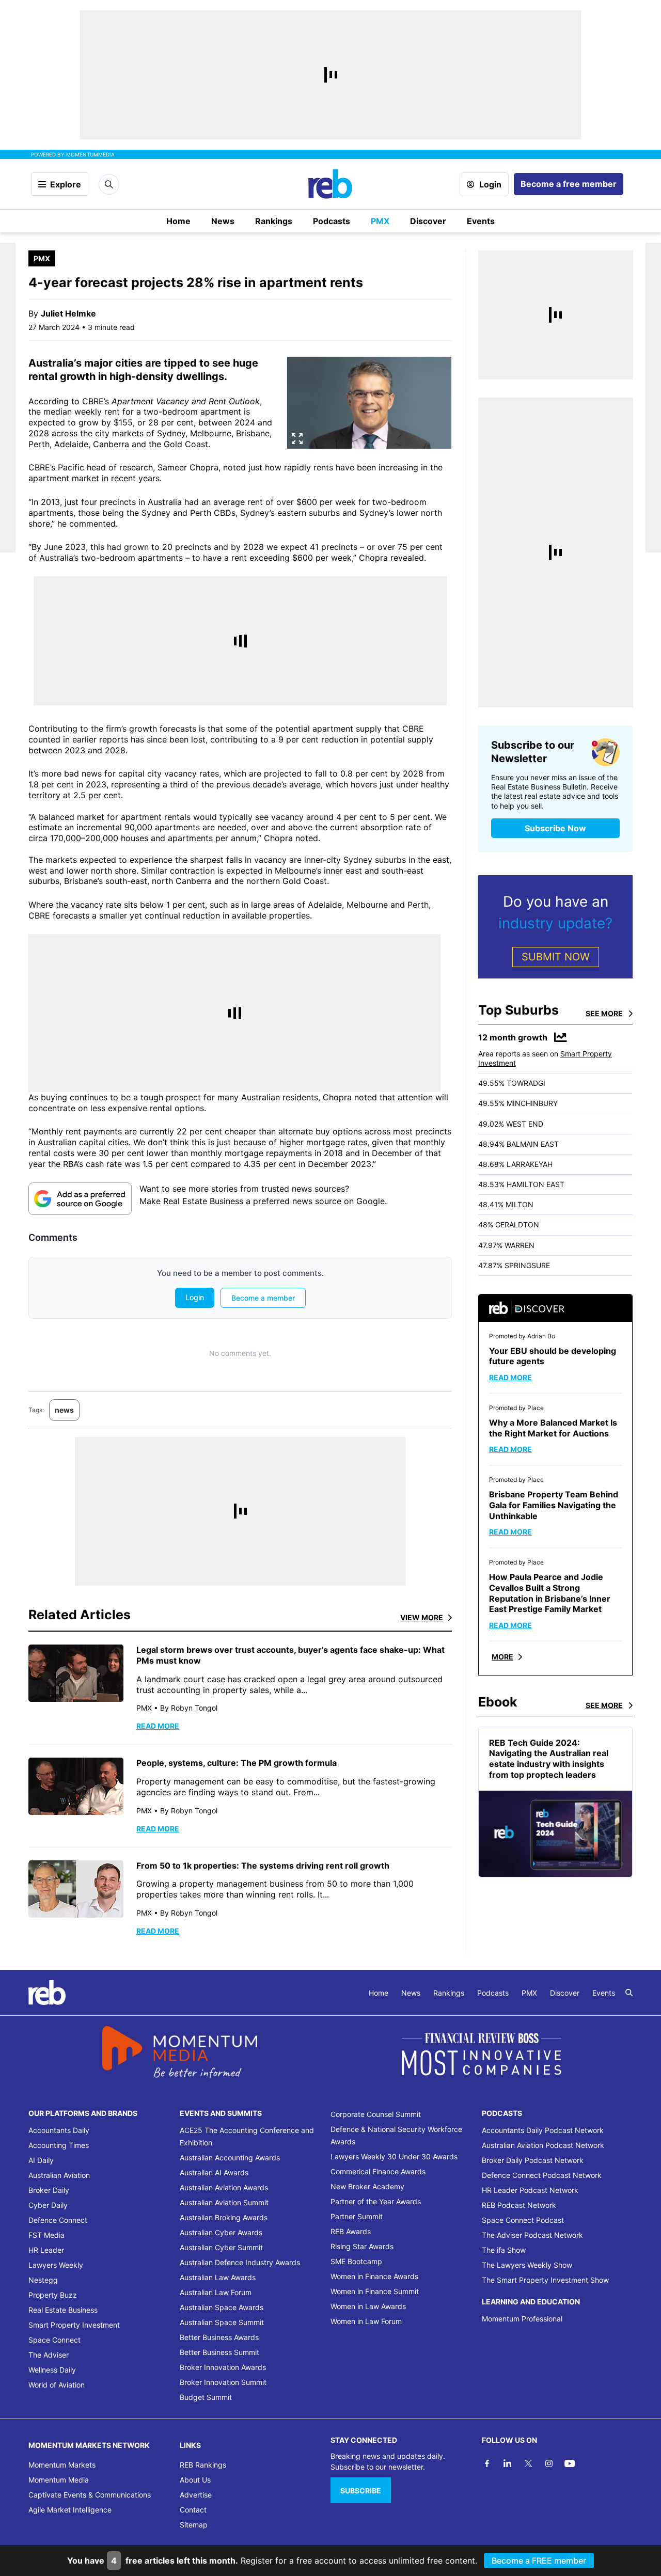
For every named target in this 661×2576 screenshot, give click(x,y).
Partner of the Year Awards (376, 2201)
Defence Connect (58, 2220)
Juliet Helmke (68, 313)
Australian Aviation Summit (224, 2202)
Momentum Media (59, 2480)
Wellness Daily (52, 2370)
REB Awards (351, 2231)
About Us (195, 2480)
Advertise (196, 2495)
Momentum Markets (62, 2465)
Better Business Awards (219, 2337)
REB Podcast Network (519, 2205)
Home (178, 221)
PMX (380, 221)
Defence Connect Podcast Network (542, 2175)
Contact (193, 2510)
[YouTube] (570, 2463)
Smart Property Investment (74, 2325)
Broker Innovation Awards (223, 2367)
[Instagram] (549, 2463)
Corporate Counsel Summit (376, 2114)
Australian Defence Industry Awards (240, 2262)
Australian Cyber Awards (221, 2232)
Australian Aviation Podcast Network (543, 2145)
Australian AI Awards (214, 2172)
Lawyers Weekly (56, 2265)
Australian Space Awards (222, 2307)
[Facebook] (487, 2463)
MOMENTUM (90, 154)
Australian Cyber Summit (221, 2247)
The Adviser (49, 2355)
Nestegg (43, 2280)
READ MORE (158, 1726)
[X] (528, 2463)
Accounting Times (59, 2145)
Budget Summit (206, 2397)
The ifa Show (504, 2250)
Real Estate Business (63, 2310)
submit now (556, 957)
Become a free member (569, 184)
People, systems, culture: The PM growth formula (237, 1763)
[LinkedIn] (508, 2463)
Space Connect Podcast (523, 2220)
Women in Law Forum (366, 2321)
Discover (428, 221)
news (64, 1410)
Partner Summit (357, 2216)
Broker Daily (49, 2190)
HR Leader (46, 2250)
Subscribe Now (555, 828)
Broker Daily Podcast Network (533, 2160)
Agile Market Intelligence (70, 2510)
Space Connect (54, 2340)
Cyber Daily (48, 2205)
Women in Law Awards (368, 2306)
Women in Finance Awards (374, 2276)
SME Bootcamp (356, 2261)
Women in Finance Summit (375, 2291)
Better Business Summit (219, 2352)
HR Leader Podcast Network (530, 2190)
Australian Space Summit (222, 2322)
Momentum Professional (522, 2319)
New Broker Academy (367, 2186)
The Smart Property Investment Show (545, 2280)
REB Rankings (203, 2465)
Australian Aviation (59, 2175)
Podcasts (332, 221)
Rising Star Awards (362, 2246)
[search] (629, 1993)
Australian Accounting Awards (230, 2158)
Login (490, 184)
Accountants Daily (59, 2130)
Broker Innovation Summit (223, 2382)
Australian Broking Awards (224, 2217)
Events (481, 221)
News (223, 221)
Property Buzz (53, 2295)
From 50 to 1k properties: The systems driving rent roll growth (263, 1866)
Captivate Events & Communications (90, 2495)
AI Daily (41, 2160)
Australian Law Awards (218, 2277)
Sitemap (194, 2525)
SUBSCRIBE (361, 2491)
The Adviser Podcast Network (532, 2235)
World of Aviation (57, 2385)
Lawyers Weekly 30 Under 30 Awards (394, 2156)
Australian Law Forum (216, 2292)
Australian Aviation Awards (224, 2187)
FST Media (46, 2235)
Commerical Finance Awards (378, 2171)
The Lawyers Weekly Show (527, 2265)
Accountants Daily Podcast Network (543, 2130)
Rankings (274, 221)
